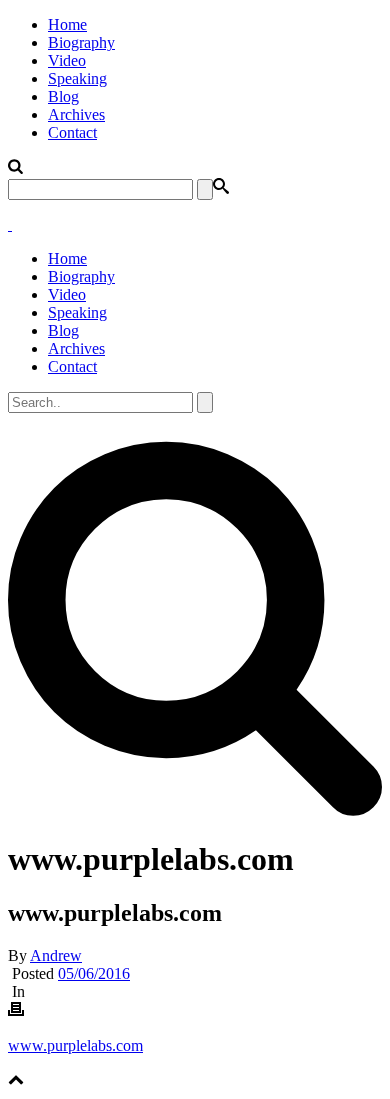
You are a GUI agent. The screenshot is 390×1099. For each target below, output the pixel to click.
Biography (81, 42)
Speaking (77, 78)
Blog (63, 96)
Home (67, 24)
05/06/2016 (94, 973)
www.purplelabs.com (75, 1045)
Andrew (56, 955)
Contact (72, 132)
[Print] (16, 1011)
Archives (76, 114)
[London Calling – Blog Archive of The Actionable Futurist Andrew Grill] (10, 224)
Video (67, 60)
